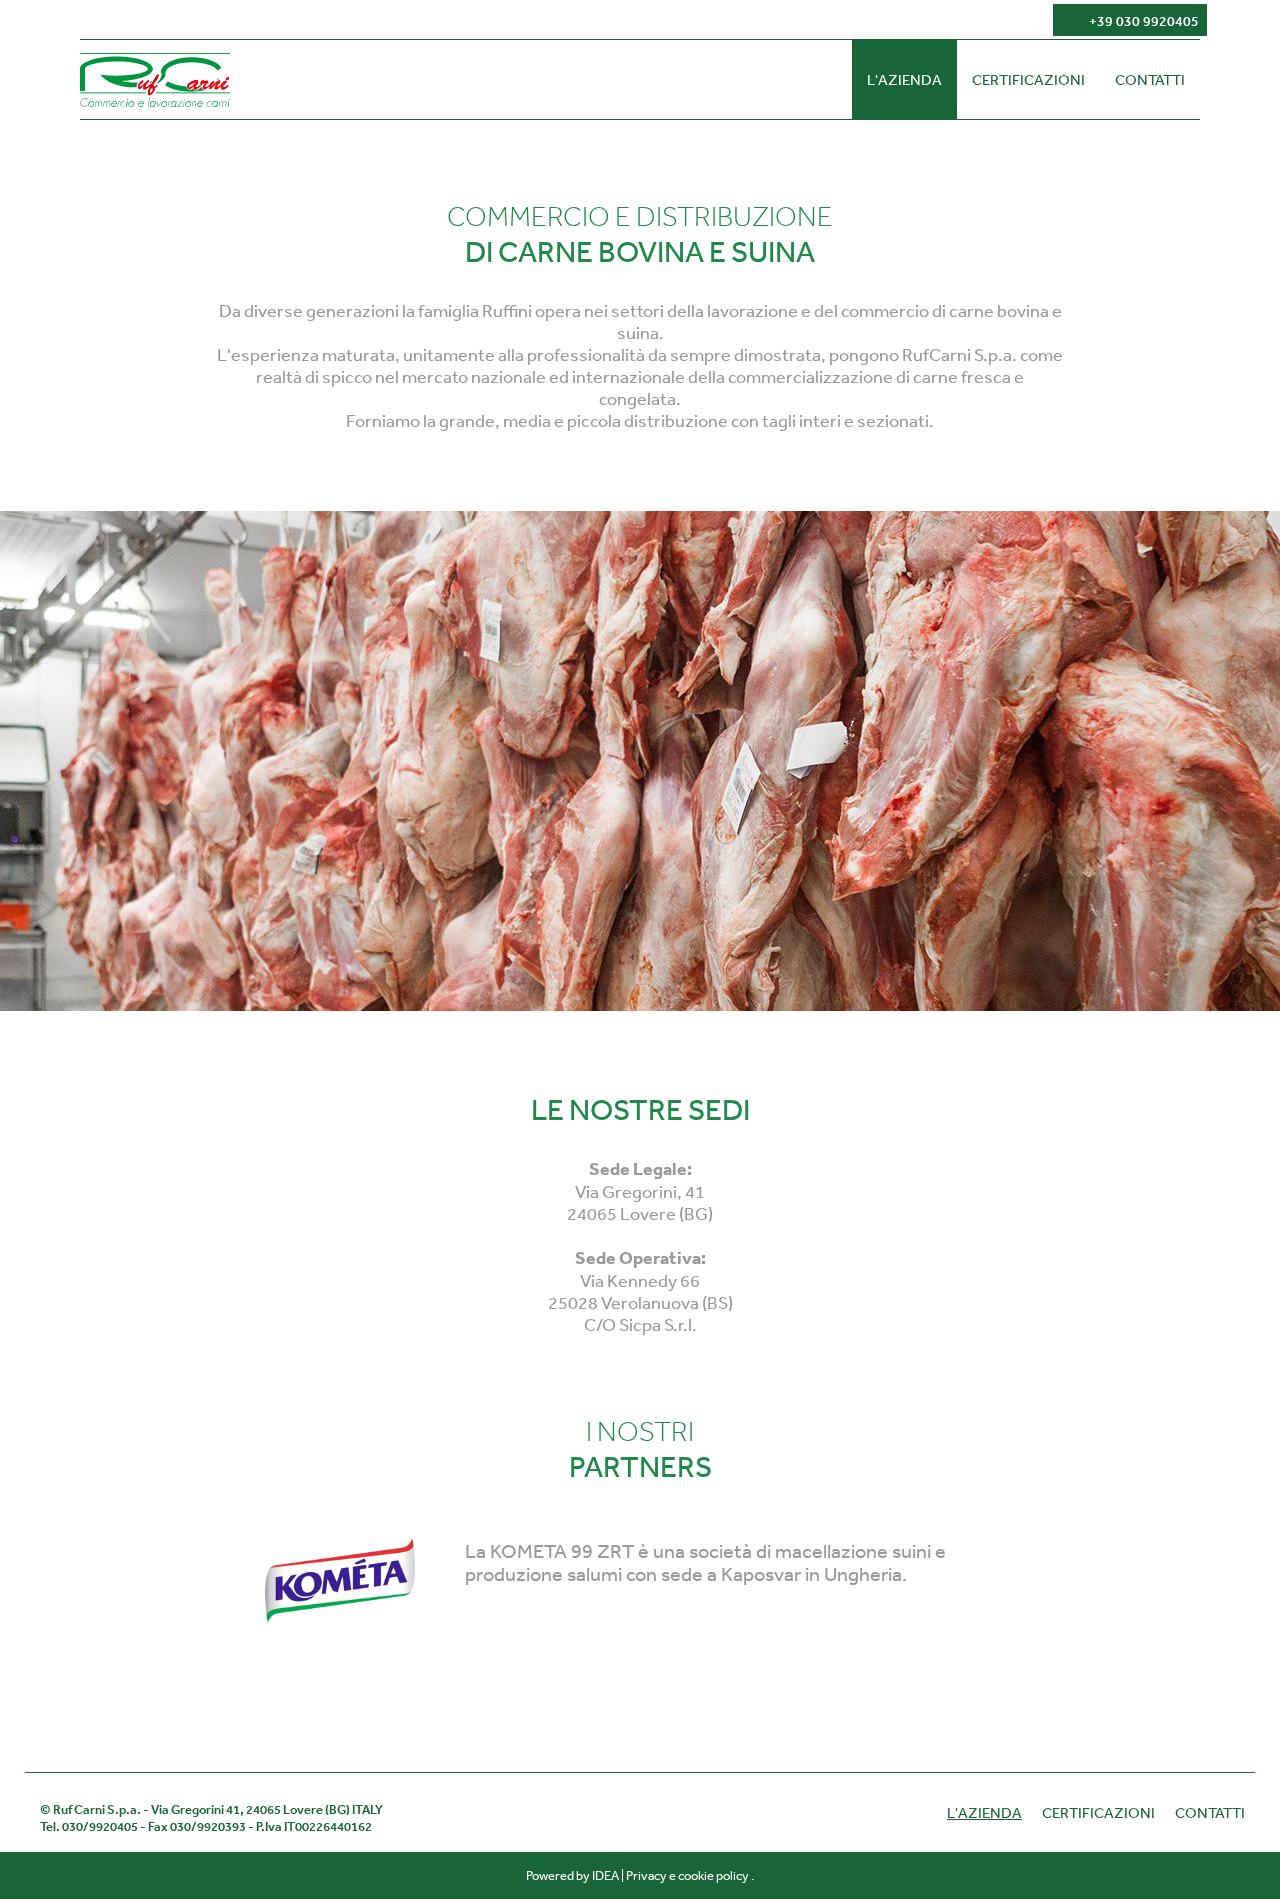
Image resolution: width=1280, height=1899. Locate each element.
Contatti (1150, 79)
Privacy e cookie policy (687, 1875)
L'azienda (904, 79)
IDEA (605, 1875)
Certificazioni (1028, 79)
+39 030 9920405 (1144, 21)
